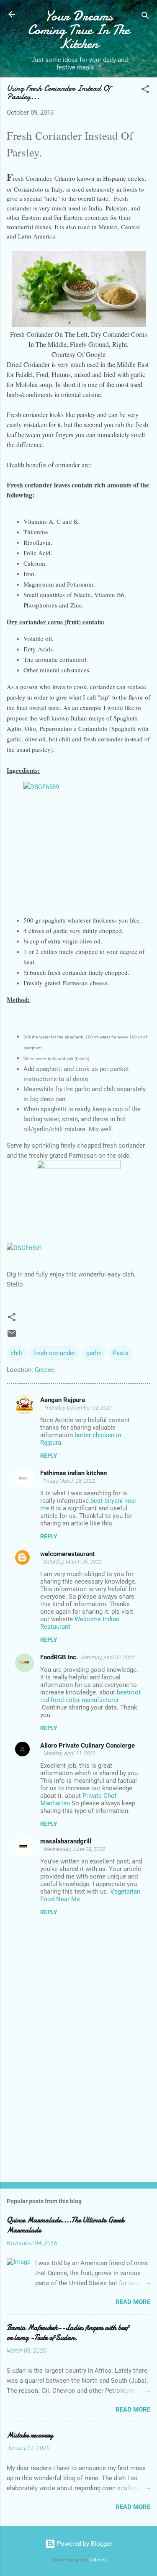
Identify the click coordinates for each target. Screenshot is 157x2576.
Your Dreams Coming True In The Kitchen (78, 30)
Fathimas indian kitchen (73, 1473)
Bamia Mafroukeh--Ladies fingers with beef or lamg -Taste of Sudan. (67, 2333)
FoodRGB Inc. (59, 1657)
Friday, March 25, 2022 (69, 1481)
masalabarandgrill (66, 1841)
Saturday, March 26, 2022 (73, 1562)
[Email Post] (12, 1336)
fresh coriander (54, 1353)
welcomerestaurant (67, 1554)
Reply (49, 1456)
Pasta (121, 1353)
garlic (94, 1353)
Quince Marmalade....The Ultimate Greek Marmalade (66, 2225)
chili (16, 1353)
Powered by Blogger (84, 2544)
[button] (145, 91)
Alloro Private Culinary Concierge (88, 1746)
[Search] (145, 17)
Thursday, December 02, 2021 (78, 1408)
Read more (133, 2302)
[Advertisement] (78, 2110)
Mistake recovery (30, 2435)
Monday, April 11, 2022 (69, 1753)
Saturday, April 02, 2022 (108, 1657)
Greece (45, 1370)
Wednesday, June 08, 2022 (74, 1849)
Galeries (98, 2560)
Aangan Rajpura (63, 1400)
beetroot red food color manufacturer (90, 1696)
